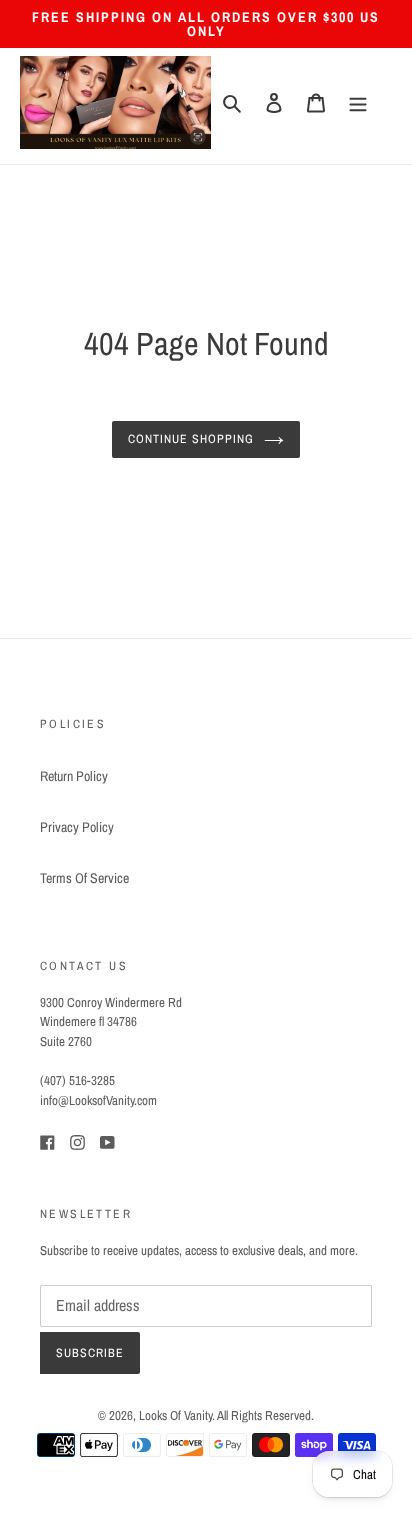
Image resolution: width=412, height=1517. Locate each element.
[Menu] (358, 102)
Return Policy (74, 776)
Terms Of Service (84, 878)
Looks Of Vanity (175, 1415)
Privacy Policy (77, 827)
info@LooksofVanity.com (98, 1100)
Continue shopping (191, 438)
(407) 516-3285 (77, 1080)
